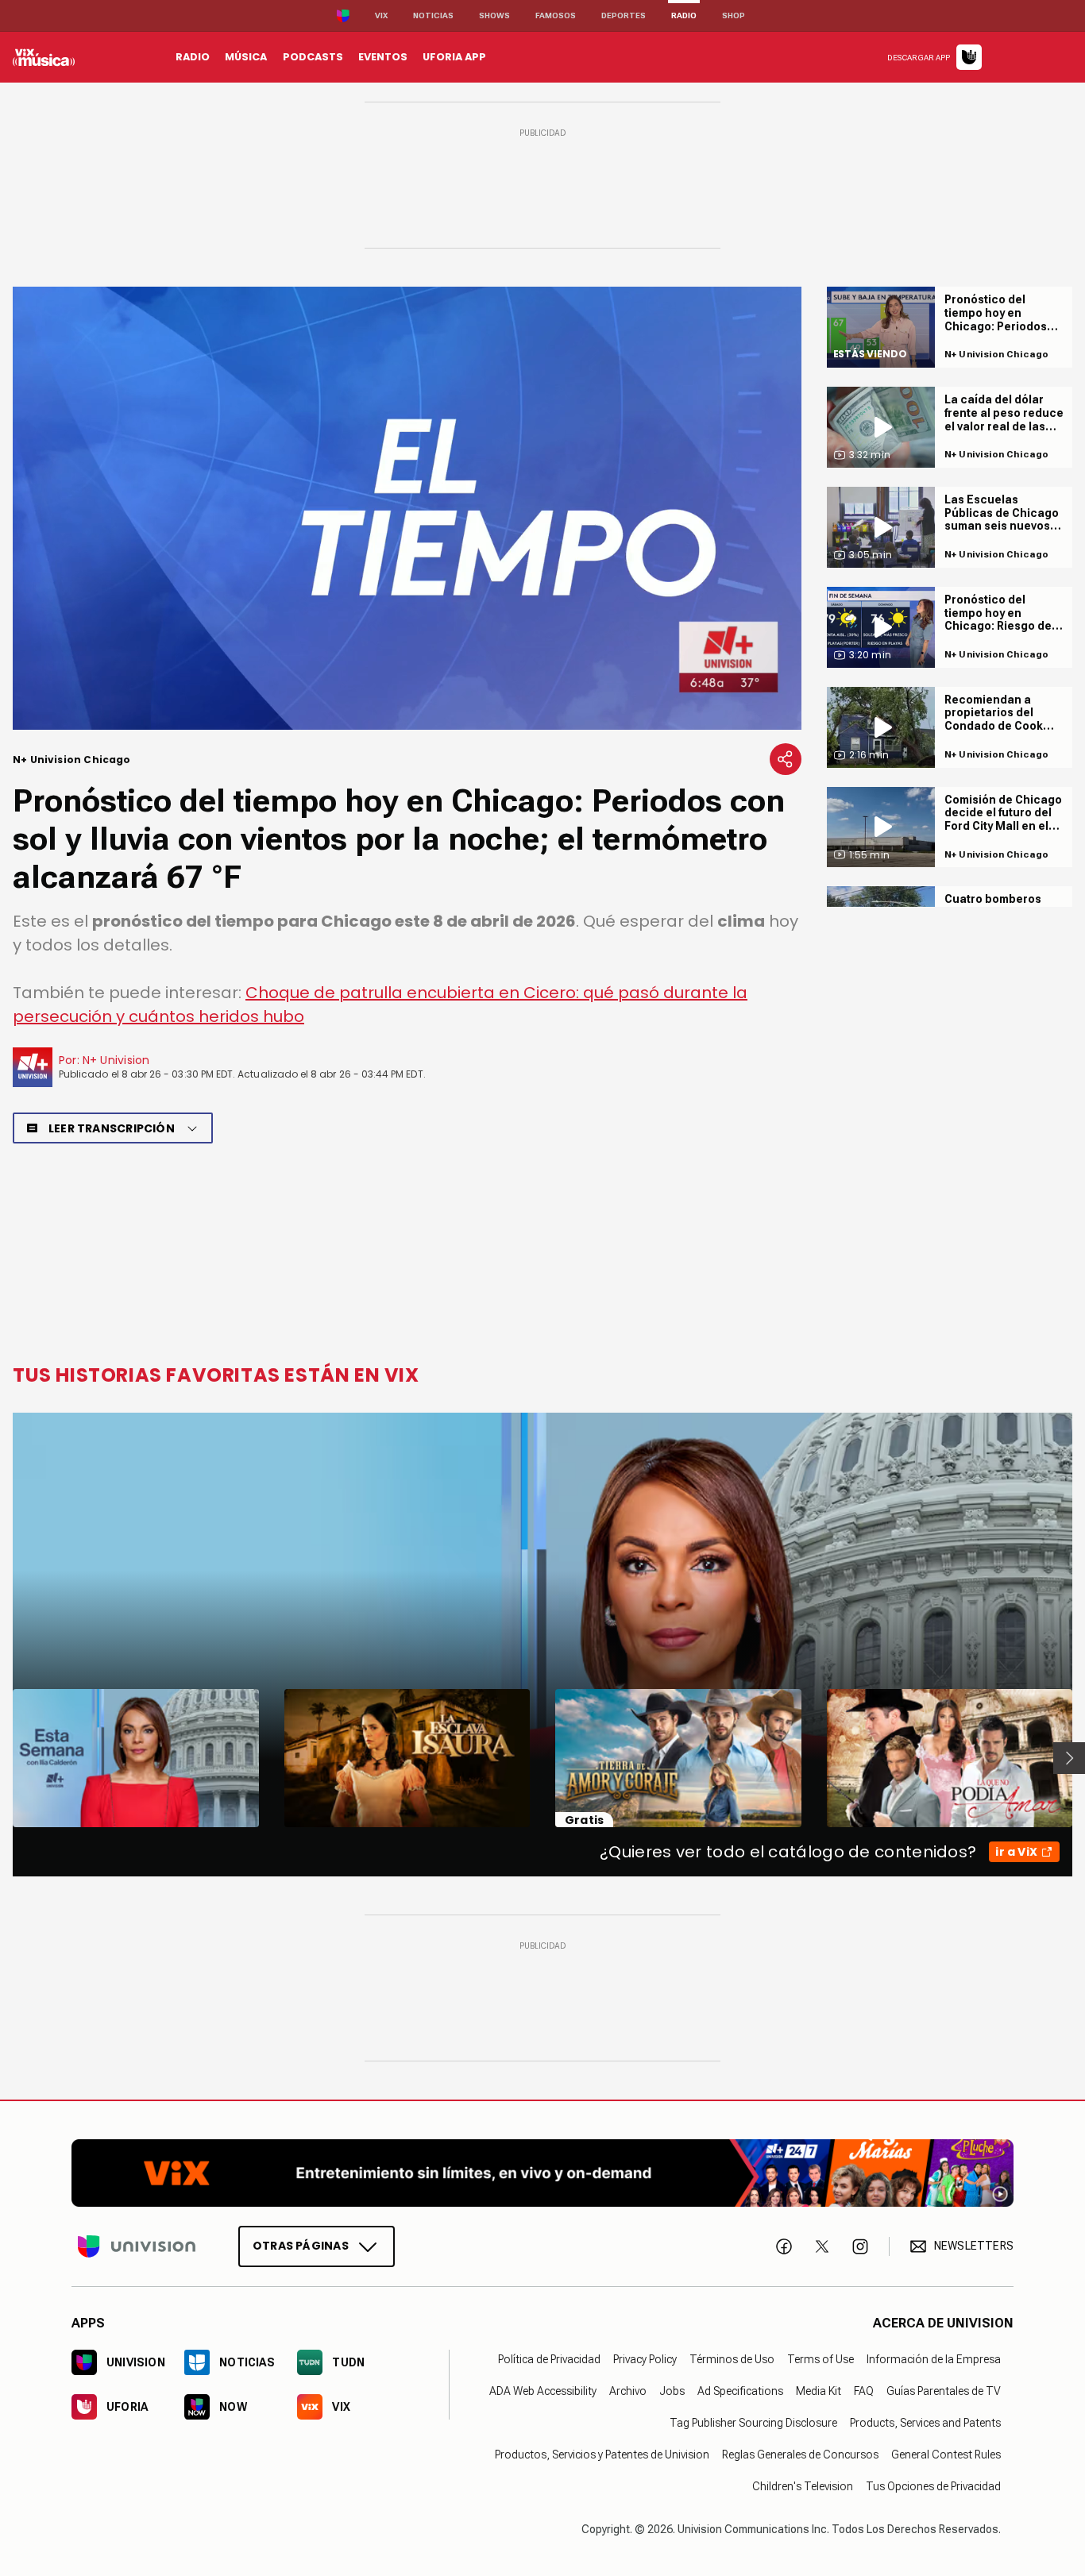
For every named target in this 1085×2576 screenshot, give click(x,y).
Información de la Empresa (934, 2359)
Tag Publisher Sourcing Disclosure (753, 2423)
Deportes (624, 15)
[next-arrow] (1069, 1758)
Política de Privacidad (549, 2359)
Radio (684, 15)
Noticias (433, 15)
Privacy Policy (645, 2359)
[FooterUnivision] (137, 2246)
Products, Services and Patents (925, 2423)
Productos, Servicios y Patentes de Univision (602, 2455)
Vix (381, 15)
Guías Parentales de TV (944, 2391)
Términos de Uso (732, 2359)
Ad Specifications (740, 2391)
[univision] (44, 57)
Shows (494, 15)
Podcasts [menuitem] (313, 57)
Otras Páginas (301, 2246)
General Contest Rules (946, 2455)
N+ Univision (116, 1060)
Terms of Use (821, 2359)
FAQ (864, 2391)
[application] (407, 508)
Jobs (672, 2391)
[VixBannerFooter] (542, 2173)
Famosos (556, 15)
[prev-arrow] (3, 1758)
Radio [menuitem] (193, 57)
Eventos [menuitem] (383, 57)
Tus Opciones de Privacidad (933, 2486)
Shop (734, 15)
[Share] (786, 759)
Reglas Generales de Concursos (800, 2455)
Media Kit (819, 2391)
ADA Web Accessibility (543, 2391)
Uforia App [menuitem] (454, 57)
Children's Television (803, 2486)
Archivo (628, 2391)
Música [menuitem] (246, 57)
